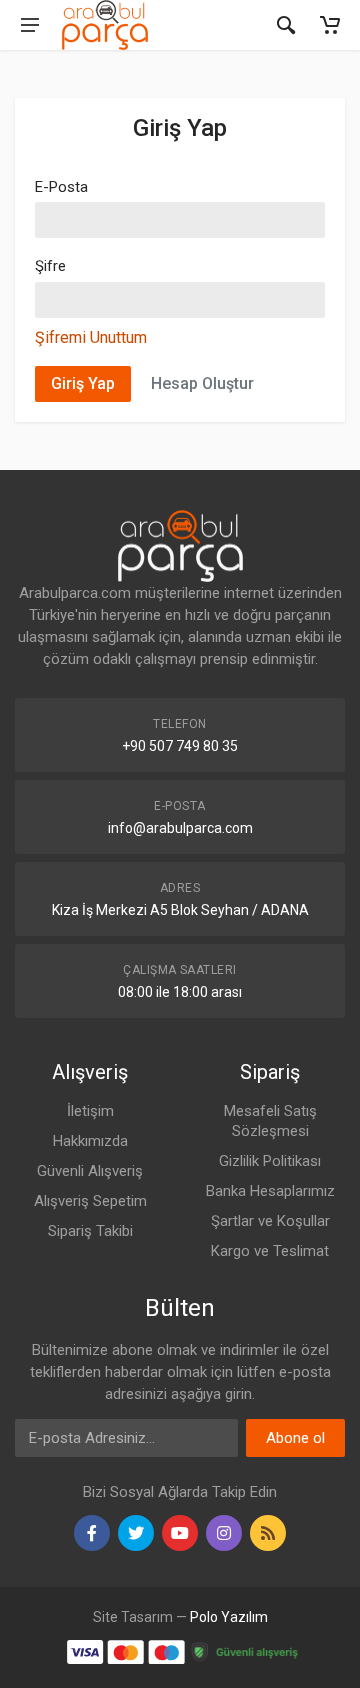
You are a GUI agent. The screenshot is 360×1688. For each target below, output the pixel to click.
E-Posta (61, 187)
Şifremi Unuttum (91, 337)
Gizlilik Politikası (270, 1161)
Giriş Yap (83, 383)
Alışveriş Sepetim (90, 1201)
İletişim (90, 1111)
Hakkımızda (90, 1141)
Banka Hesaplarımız (270, 1191)
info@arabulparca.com (180, 828)
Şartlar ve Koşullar (270, 1221)
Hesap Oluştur (202, 383)
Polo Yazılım (229, 1617)
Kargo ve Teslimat (270, 1251)
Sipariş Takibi (90, 1231)
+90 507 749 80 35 (180, 746)
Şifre (50, 266)
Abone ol (295, 1438)
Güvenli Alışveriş (90, 1171)
